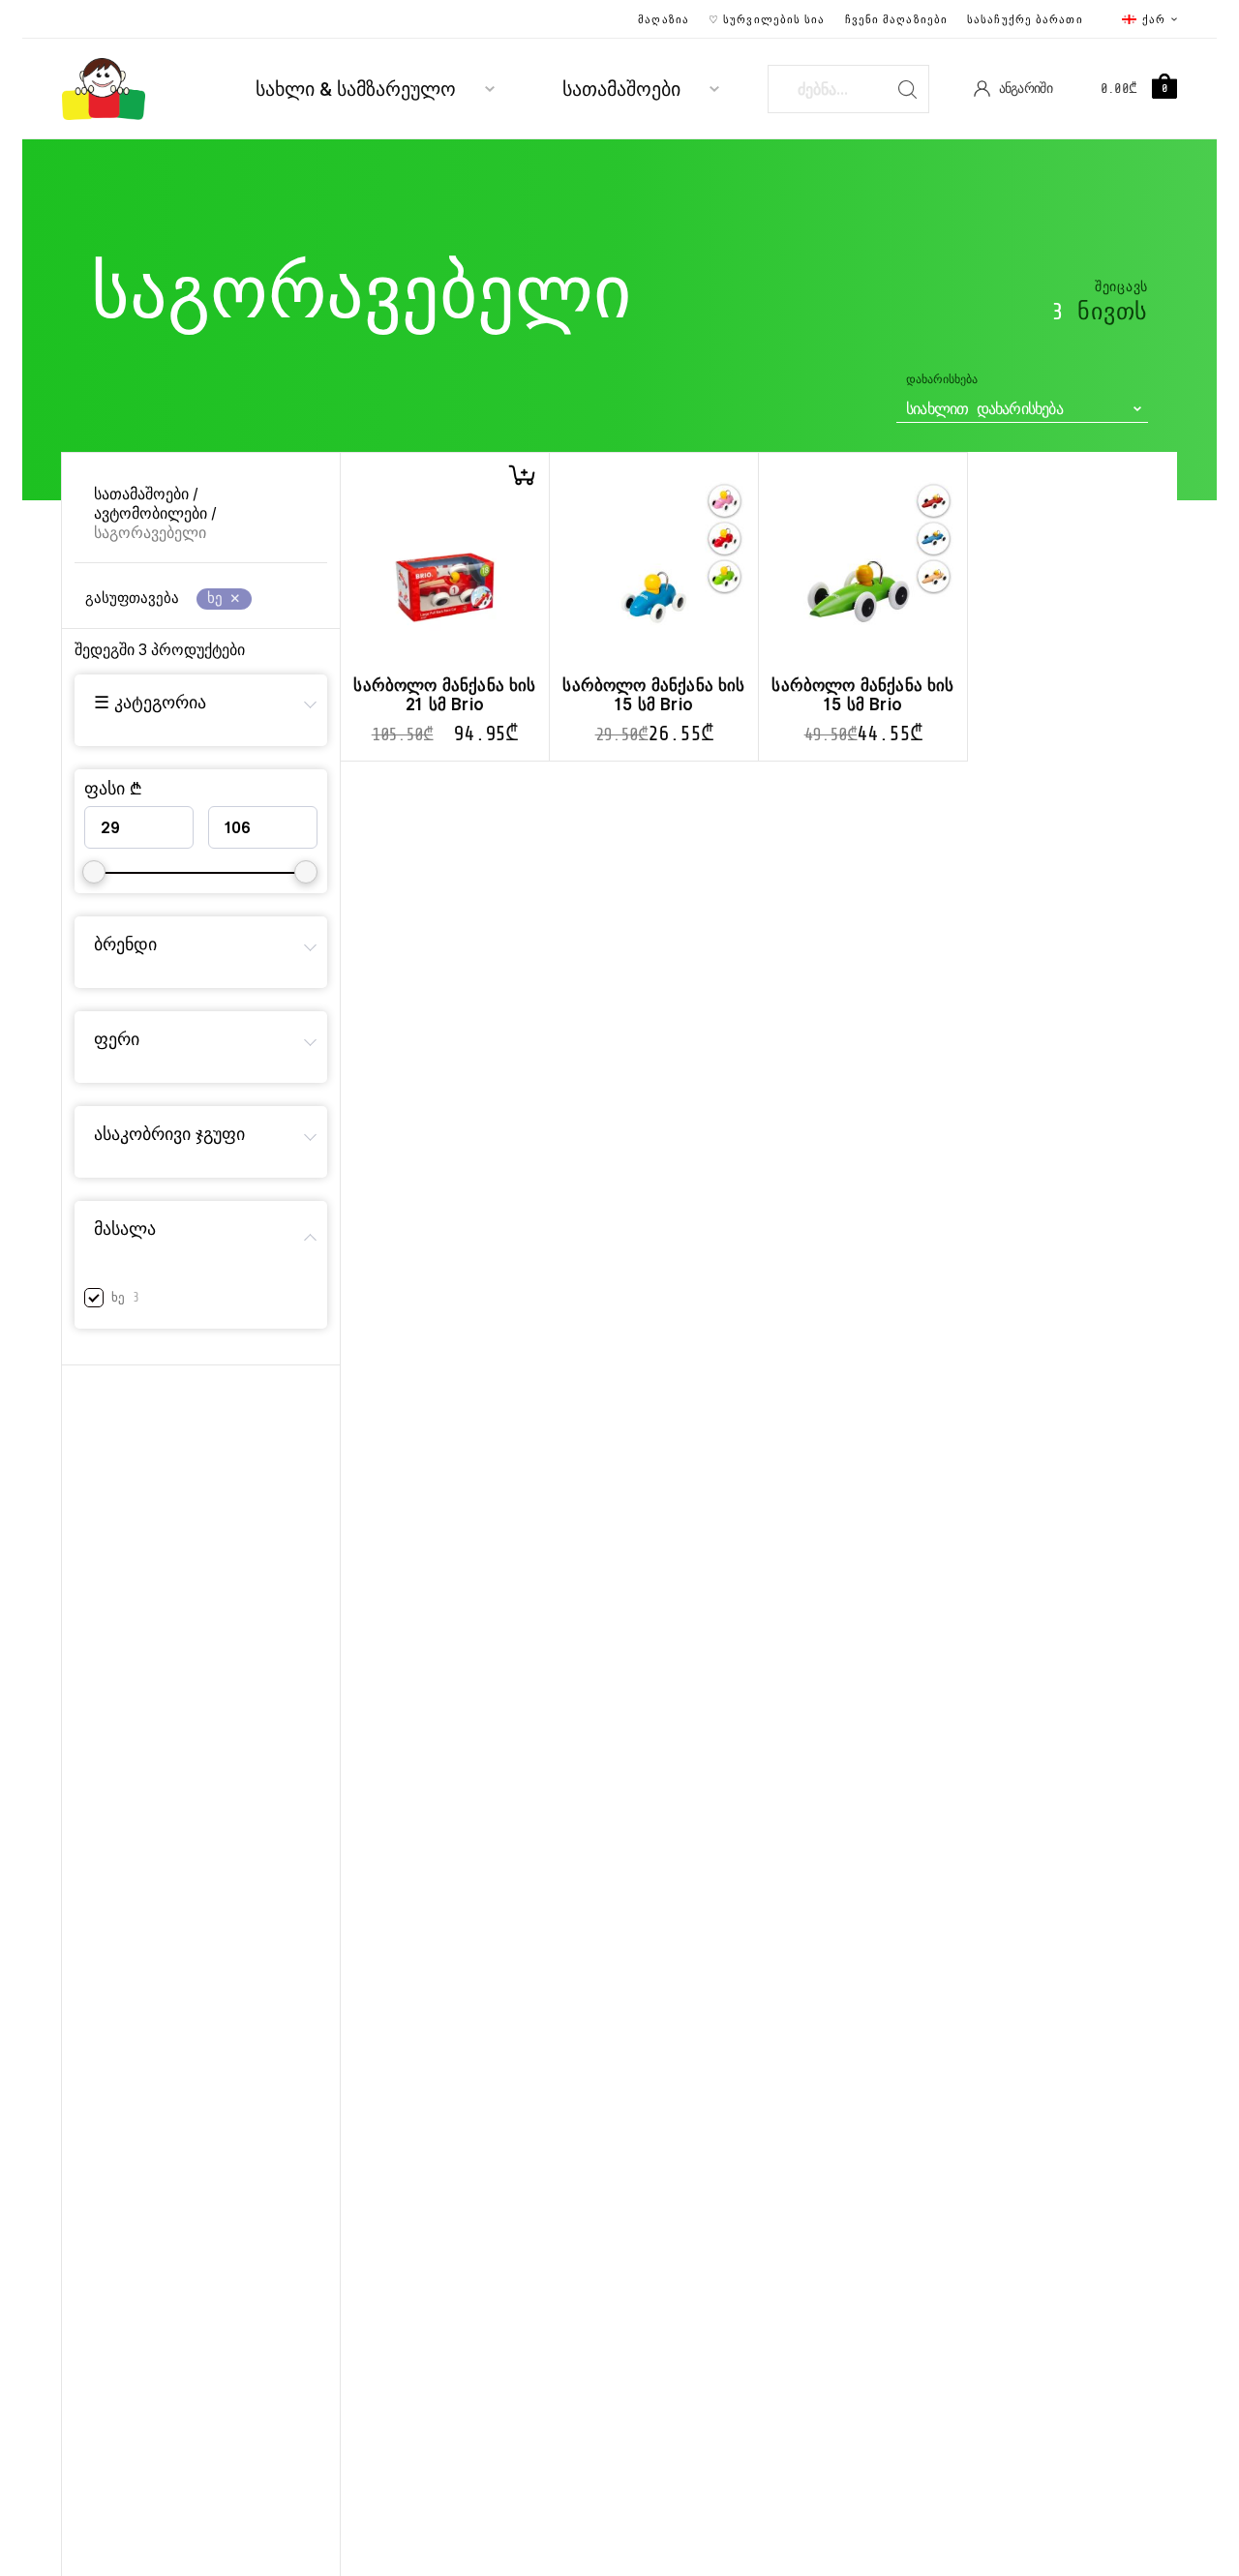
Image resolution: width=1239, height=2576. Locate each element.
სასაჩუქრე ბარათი (1025, 19)
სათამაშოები (621, 90)
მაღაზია (664, 19)
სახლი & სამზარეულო (356, 90)
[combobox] (1022, 409)
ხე (118, 1298)
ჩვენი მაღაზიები (897, 19)
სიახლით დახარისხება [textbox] (984, 409)
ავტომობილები (151, 513)
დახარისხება (942, 380)
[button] (522, 475)
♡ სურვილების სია (767, 19)
